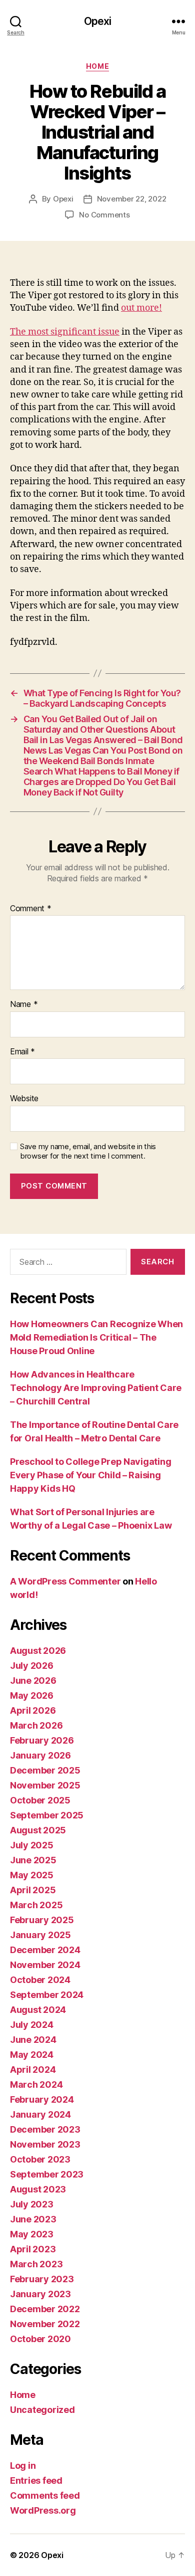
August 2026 (38, 1651)
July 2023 (32, 2204)
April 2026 (33, 1710)
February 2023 (42, 2279)
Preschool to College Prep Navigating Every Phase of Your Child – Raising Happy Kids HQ (90, 1475)
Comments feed (45, 2495)
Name (24, 1004)
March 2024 (36, 2084)
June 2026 (33, 1681)
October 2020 (40, 2339)
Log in (23, 2466)
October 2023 (40, 2159)
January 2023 (40, 2294)
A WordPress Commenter (65, 1581)
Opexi (98, 21)
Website (24, 1099)
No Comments (104, 215)
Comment (31, 909)
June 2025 (33, 1860)
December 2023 (45, 2129)
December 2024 (45, 1950)
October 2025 (40, 1800)
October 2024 (40, 1980)
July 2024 (32, 2025)
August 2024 (38, 2010)
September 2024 (47, 1995)
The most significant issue (65, 332)
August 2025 (38, 1830)
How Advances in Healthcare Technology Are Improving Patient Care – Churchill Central (96, 1388)
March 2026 (36, 1725)
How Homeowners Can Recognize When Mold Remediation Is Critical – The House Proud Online (96, 1337)
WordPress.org (43, 2510)
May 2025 (32, 1875)
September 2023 (47, 2174)
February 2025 (42, 1920)
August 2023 (38, 2189)
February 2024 (42, 2099)
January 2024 (40, 2114)
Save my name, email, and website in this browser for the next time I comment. (88, 1151)
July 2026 (32, 1666)
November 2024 (45, 1965)
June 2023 (33, 2219)
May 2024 (32, 2055)
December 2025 (45, 1770)
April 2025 (33, 1890)
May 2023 (32, 2234)
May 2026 (32, 1695)
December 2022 (45, 2309)
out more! (141, 308)
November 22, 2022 (132, 199)
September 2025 (47, 1815)
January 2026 (40, 1755)
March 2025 (36, 1905)
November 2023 (45, 2144)
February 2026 (42, 1740)
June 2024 (33, 2040)
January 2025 (40, 1935)
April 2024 (33, 2070)
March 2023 (36, 2264)
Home (97, 66)
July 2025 (32, 1845)
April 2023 (33, 2249)
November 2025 (45, 1785)
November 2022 (45, 2324)
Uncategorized (42, 2410)
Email (22, 1052)
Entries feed (36, 2480)
